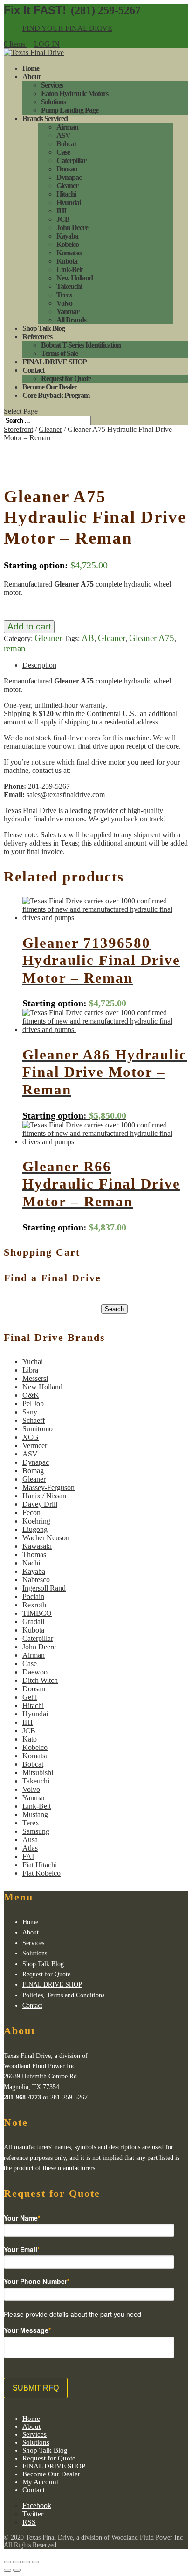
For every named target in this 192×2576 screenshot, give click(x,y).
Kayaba (67, 236)
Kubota (67, 261)
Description (39, 665)
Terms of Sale (59, 353)
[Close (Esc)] (7, 2562)
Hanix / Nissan (44, 1496)
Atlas (30, 1848)
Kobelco (68, 244)
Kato (30, 1739)
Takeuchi (69, 286)
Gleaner (67, 186)
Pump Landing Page (70, 110)
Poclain (33, 1596)
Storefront (18, 429)
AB (88, 638)
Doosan (67, 169)
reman (15, 648)
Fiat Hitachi (40, 1865)
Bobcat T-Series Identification (81, 345)
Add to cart (29, 626)
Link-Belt (69, 270)
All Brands (71, 320)
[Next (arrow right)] (17, 2570)
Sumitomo (38, 1429)
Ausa (30, 1840)
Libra (30, 1370)
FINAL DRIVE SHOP (55, 362)
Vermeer (35, 1445)
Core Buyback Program (56, 395)
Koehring (36, 1521)
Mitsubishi (38, 1773)
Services (52, 85)
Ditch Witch (40, 1680)
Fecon (31, 1513)
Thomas (34, 1554)
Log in (47, 44)
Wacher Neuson (46, 1538)
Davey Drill (40, 1504)
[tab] (105, 665)
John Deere (72, 228)
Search (114, 1309)
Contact (33, 370)
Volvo (64, 303)
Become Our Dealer (50, 387)
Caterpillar (71, 161)
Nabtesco (36, 1580)
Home (31, 68)
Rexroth (34, 1605)
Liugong (35, 1529)
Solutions (53, 102)
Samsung (36, 1831)
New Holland (75, 278)
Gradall (33, 1622)
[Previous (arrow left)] (7, 2570)
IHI (61, 211)
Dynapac (69, 177)
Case (63, 152)
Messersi (35, 1378)
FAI (28, 1856)
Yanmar (68, 311)
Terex (64, 295)
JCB (63, 219)
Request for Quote (66, 379)
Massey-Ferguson (48, 1487)
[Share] (17, 2562)
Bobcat (66, 144)
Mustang (35, 1814)
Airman (67, 127)
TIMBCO (37, 1613)
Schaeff (34, 1420)
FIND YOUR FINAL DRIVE (67, 28)
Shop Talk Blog (44, 328)
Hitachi (66, 194)
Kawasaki (37, 1546)
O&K (31, 1395)
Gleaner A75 (152, 638)
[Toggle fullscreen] (26, 2562)
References (37, 337)
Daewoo (35, 1672)
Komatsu (69, 253)
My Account (40, 2482)
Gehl (30, 1697)
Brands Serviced (45, 119)
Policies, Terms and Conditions (63, 1995)
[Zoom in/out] (35, 2562)
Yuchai (33, 1362)
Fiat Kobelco (41, 1873)
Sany (30, 1412)
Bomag (33, 1471)
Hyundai (69, 202)
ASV (63, 135)
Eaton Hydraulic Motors (75, 93)
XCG (31, 1437)
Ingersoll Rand (44, 1588)
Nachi (31, 1563)
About (31, 77)
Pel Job (33, 1404)
